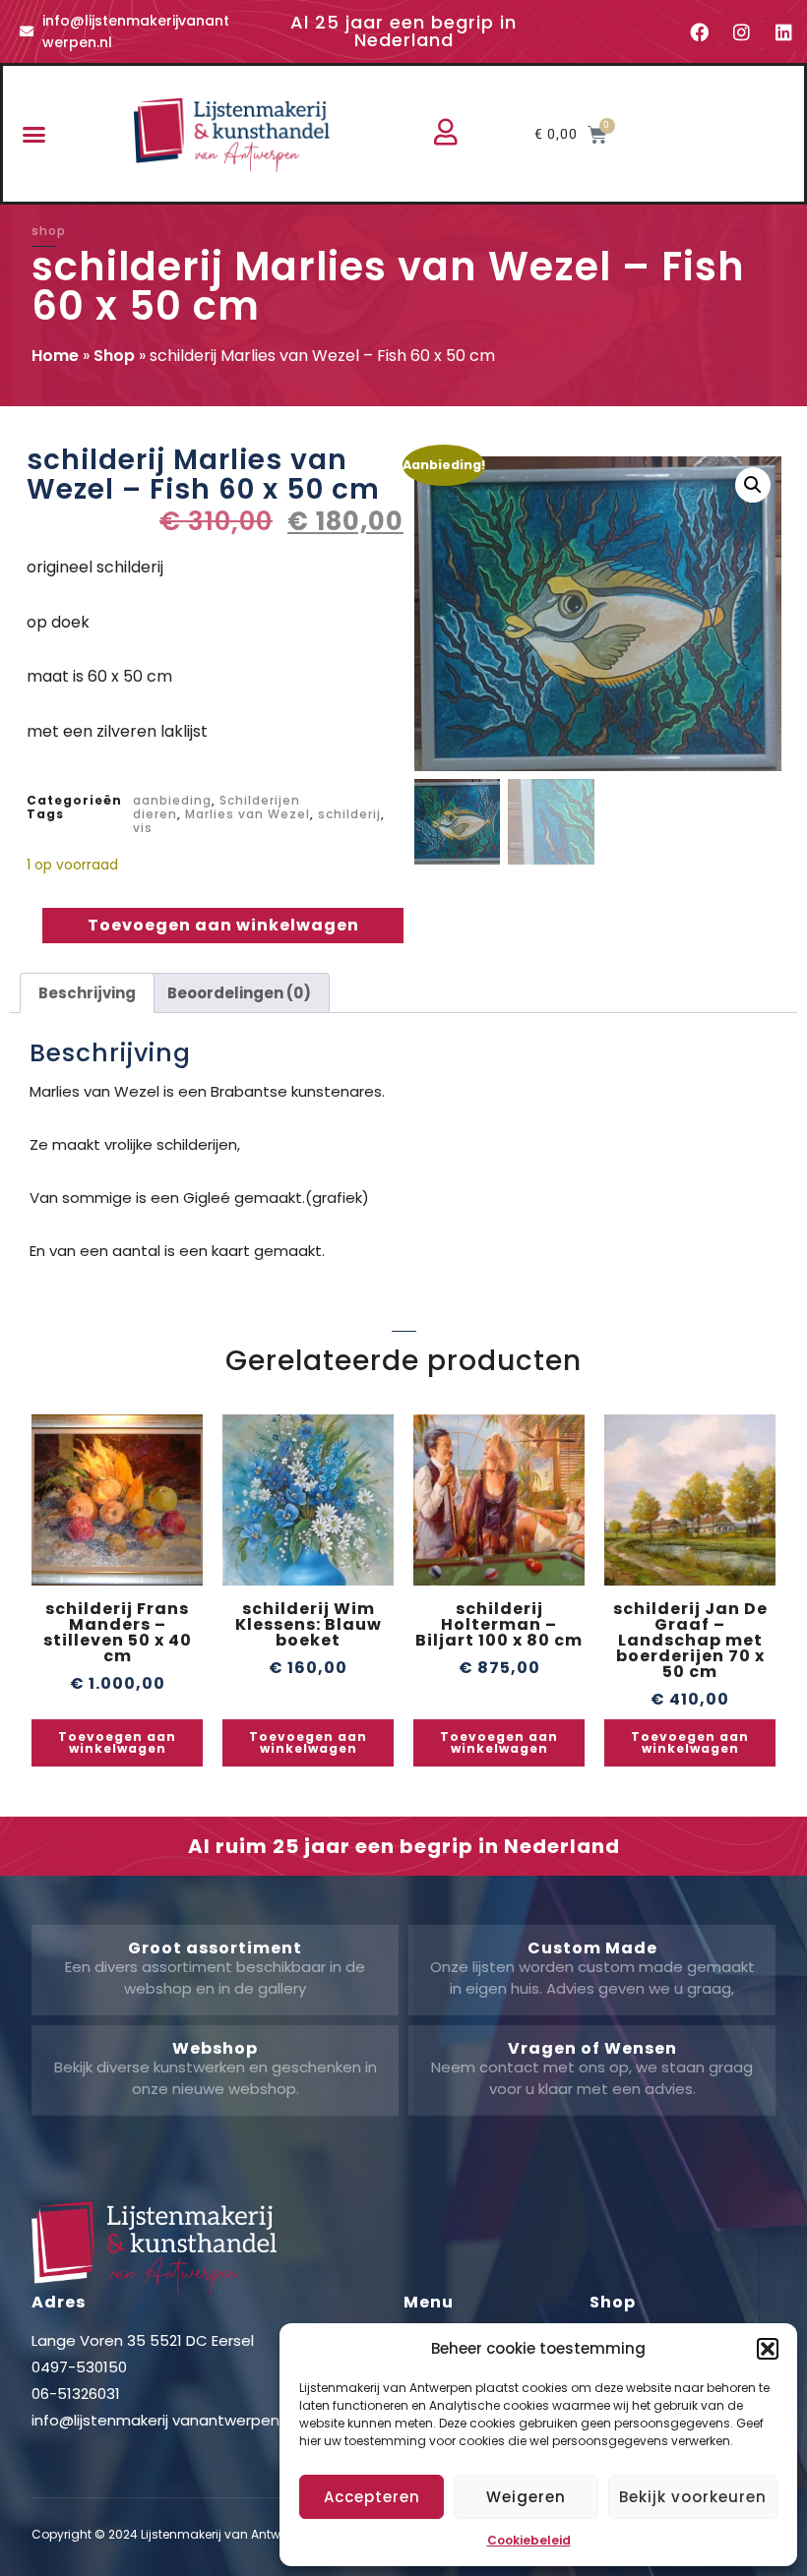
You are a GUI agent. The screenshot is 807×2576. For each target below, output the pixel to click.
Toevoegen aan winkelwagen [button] (117, 1742)
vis (143, 828)
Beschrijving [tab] (87, 993)
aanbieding (172, 800)
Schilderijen (260, 800)
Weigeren (526, 2497)
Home (55, 356)
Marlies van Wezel (248, 814)
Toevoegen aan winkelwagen (223, 925)
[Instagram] (741, 31)
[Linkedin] (783, 31)
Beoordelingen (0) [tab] (239, 993)
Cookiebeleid (529, 2540)
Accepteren (372, 2497)
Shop (114, 356)
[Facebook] (699, 31)
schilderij (349, 814)
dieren (155, 814)
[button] (768, 2349)
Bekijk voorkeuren (693, 2497)
